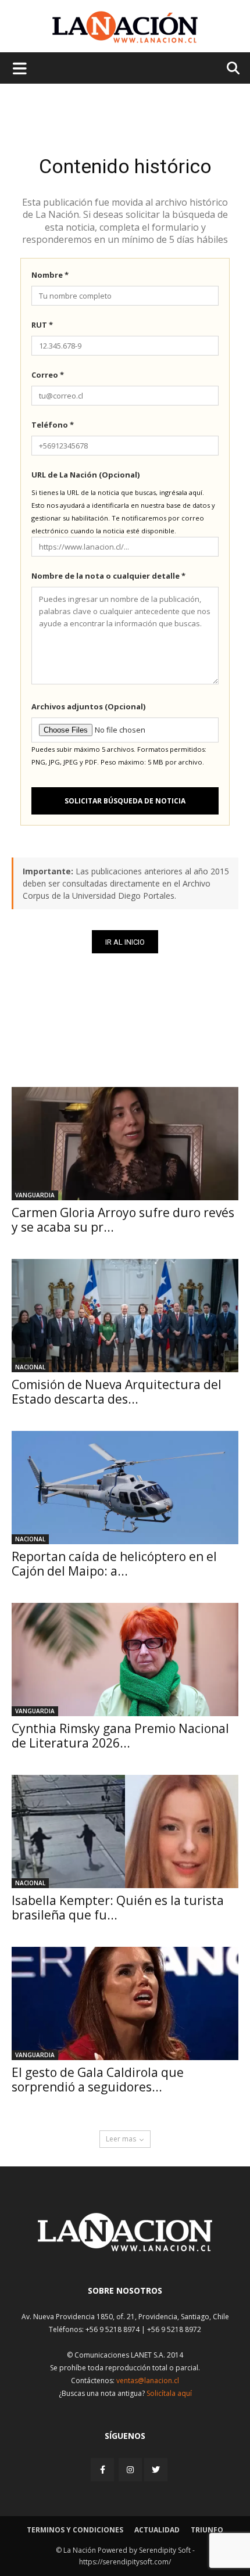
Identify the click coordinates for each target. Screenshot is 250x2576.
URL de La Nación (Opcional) (85, 475)
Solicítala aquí (169, 2393)
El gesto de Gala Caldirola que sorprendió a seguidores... (98, 2080)
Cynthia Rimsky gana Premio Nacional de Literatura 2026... (120, 1736)
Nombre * (50, 275)
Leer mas (121, 2139)
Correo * (48, 375)
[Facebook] (103, 2469)
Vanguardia (35, 1195)
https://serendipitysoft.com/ (125, 2562)
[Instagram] (130, 2469)
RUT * (42, 325)
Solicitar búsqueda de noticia (125, 801)
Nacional (30, 1367)
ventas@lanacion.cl (148, 2381)
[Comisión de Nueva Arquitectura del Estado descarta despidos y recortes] (125, 1316)
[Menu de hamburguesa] (20, 68)
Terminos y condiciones (75, 2530)
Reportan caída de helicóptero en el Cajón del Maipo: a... (114, 1564)
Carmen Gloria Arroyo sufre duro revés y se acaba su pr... (123, 1220)
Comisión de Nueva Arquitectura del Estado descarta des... (117, 1392)
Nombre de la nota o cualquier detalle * (108, 576)
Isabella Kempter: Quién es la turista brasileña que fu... (118, 1908)
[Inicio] (125, 2248)
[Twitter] (156, 2470)
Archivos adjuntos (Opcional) (88, 706)
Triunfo (207, 2530)
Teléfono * (53, 425)
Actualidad (157, 2530)
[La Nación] (125, 27)
